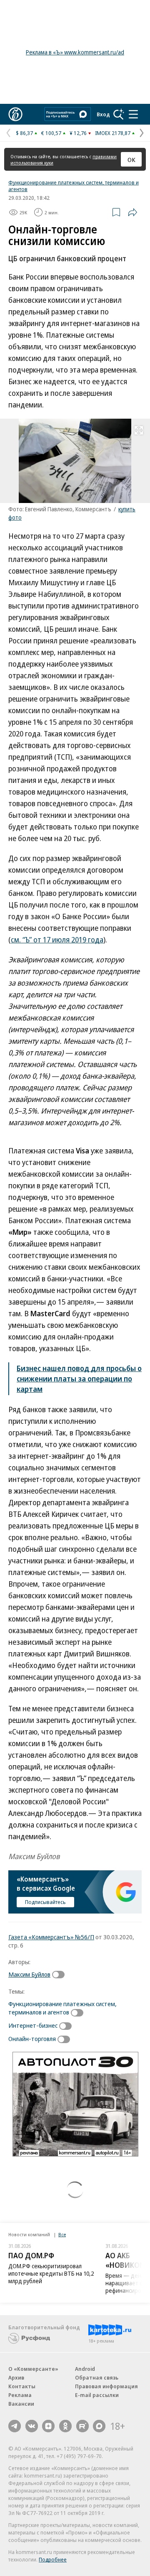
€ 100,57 (51, 133)
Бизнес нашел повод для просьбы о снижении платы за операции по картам (79, 1379)
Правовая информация (106, 2386)
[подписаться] (60, 1975)
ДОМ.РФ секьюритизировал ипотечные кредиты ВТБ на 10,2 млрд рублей (51, 2273)
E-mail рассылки (97, 2395)
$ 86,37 (24, 133)
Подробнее (53, 2559)
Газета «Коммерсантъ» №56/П (51, 1937)
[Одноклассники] (65, 2426)
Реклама (20, 2395)
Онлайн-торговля (32, 2039)
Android (85, 2369)
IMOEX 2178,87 (113, 133)
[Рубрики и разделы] (133, 114)
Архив (16, 2377)
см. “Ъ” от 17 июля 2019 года (57, 940)
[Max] (99, 2426)
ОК (131, 159)
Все (62, 2234)
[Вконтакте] (32, 2426)
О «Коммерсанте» (33, 2369)
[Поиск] (119, 114)
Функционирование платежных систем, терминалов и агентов (74, 186)
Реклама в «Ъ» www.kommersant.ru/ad (75, 52)
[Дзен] (48, 2426)
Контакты (22, 2386)
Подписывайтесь (45, 1902)
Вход (103, 114)
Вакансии (21, 2404)
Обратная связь (97, 2377)
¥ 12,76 (78, 133)
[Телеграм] (15, 2426)
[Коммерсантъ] (15, 114)
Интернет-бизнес (33, 2025)
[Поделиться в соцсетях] (132, 212)
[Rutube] (82, 2426)
